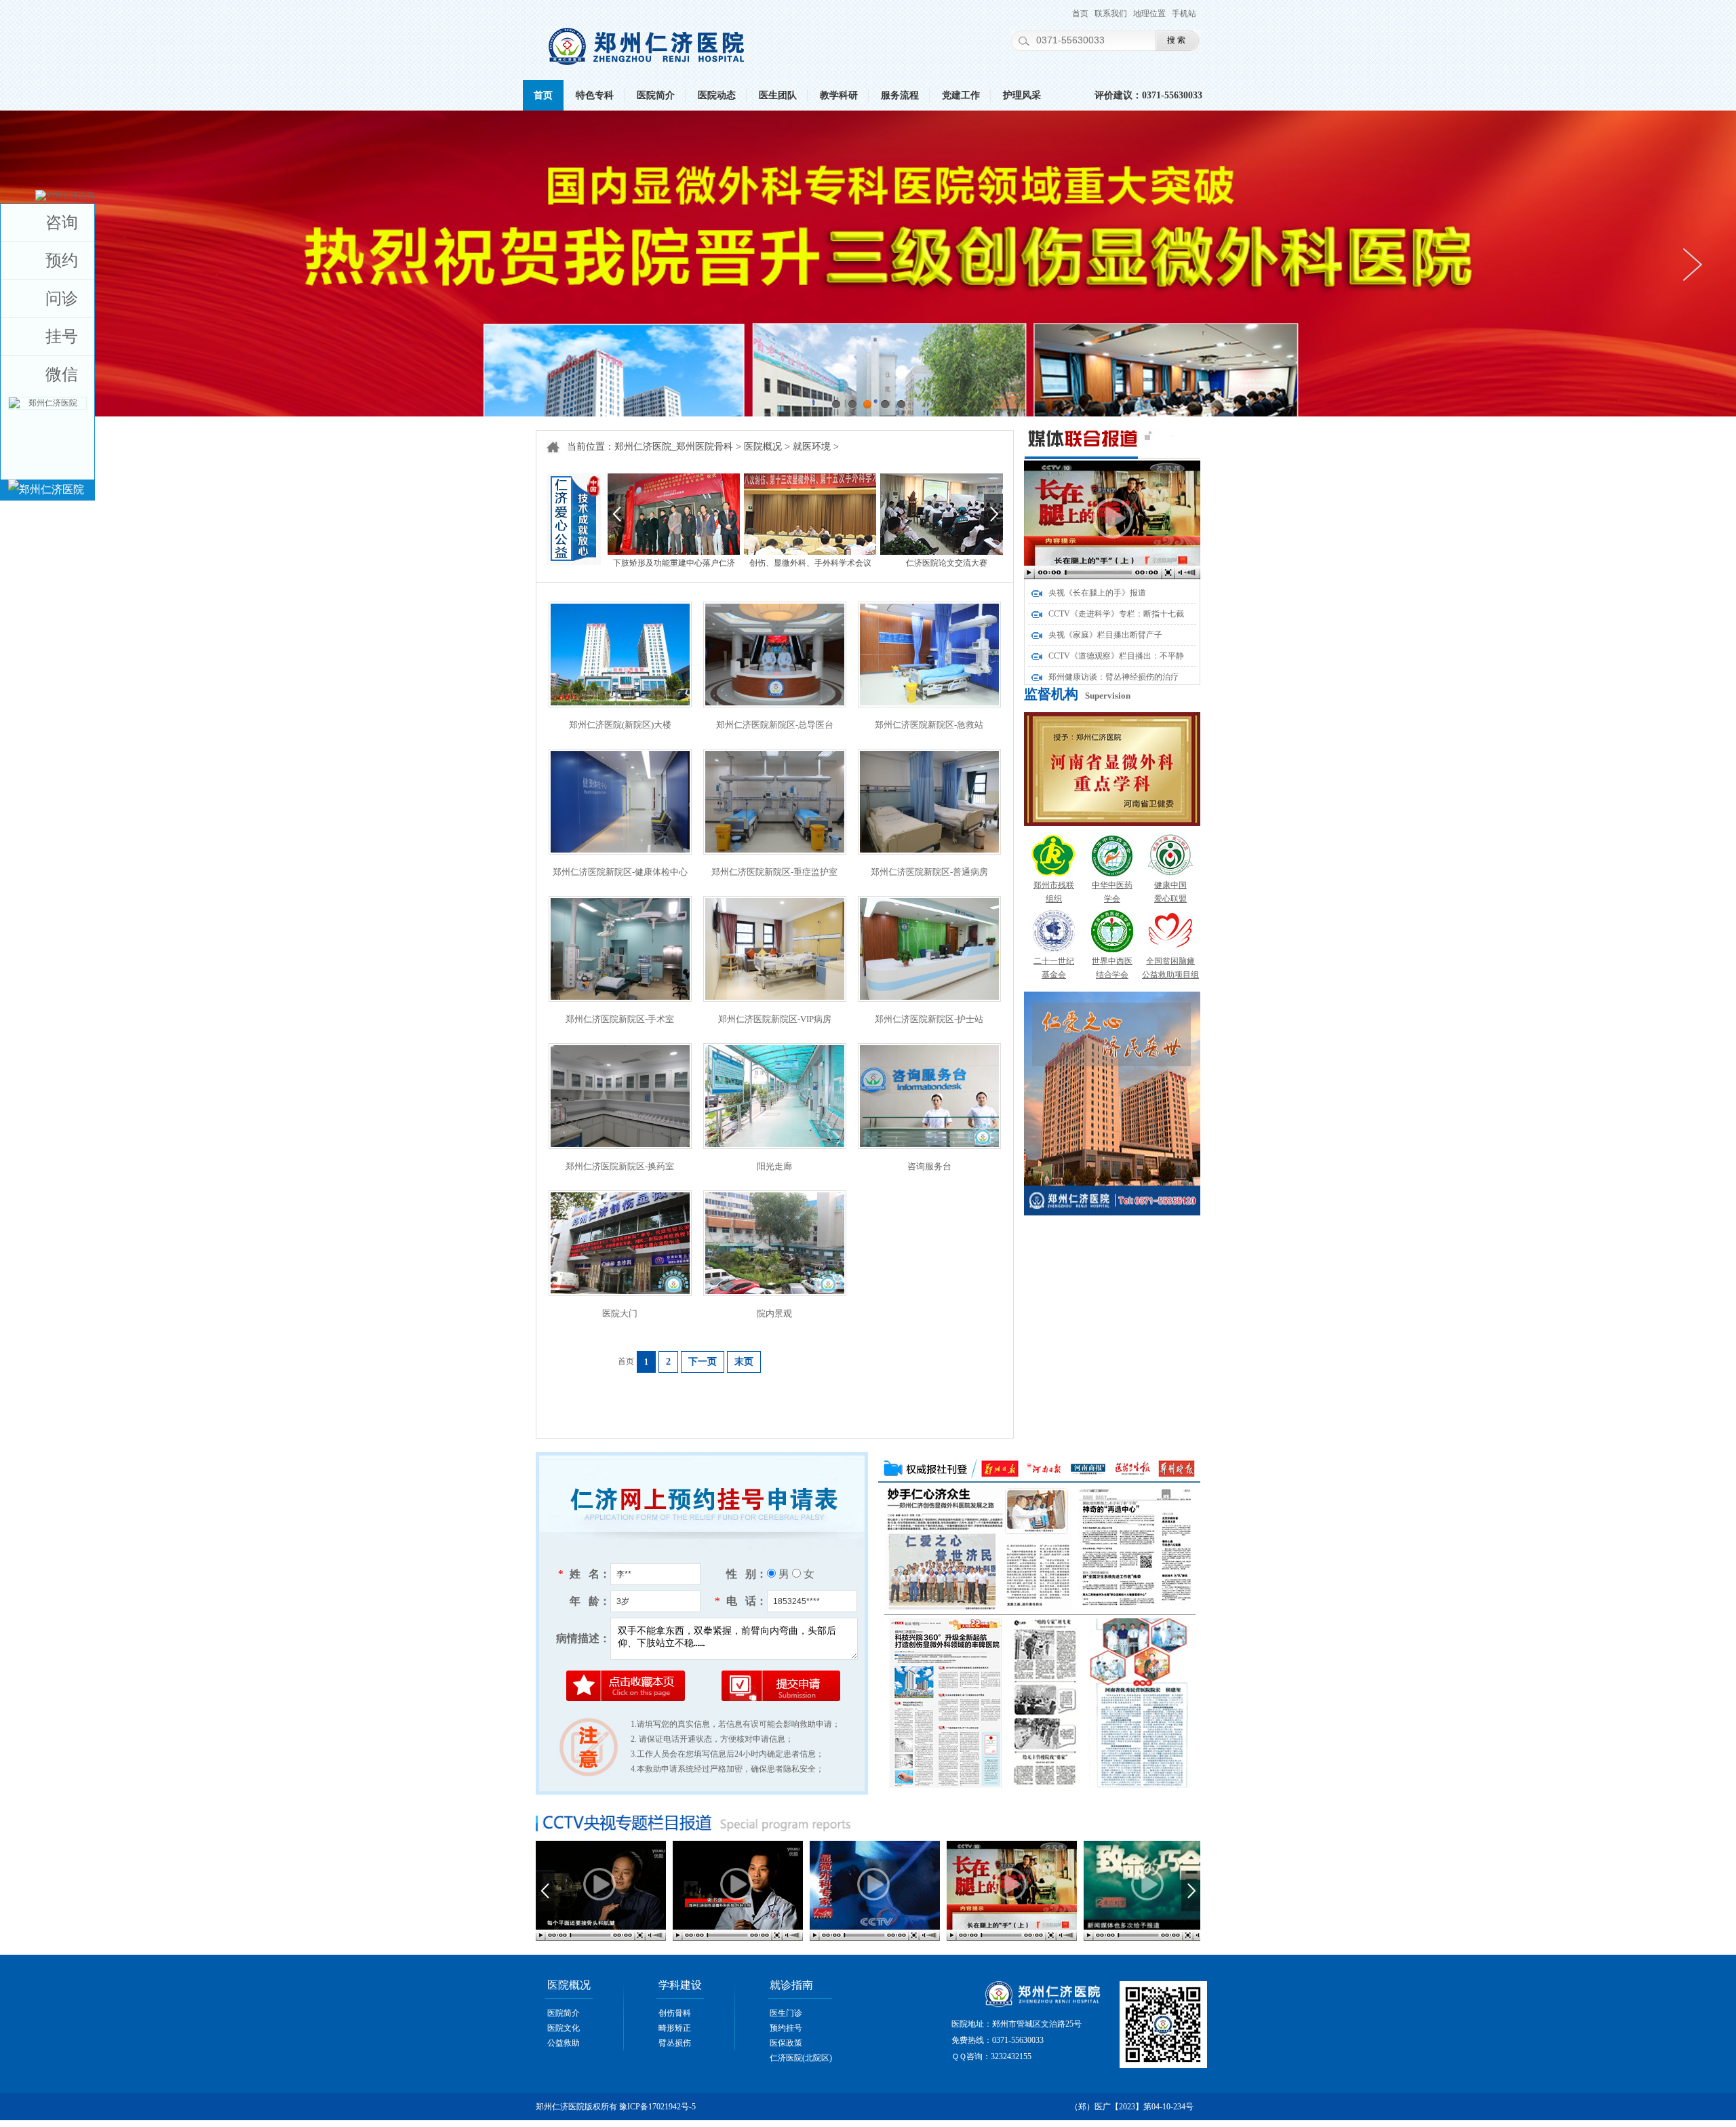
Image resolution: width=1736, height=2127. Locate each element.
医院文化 (564, 2028)
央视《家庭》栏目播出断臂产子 (1105, 635)
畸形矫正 (675, 2028)
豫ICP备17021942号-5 (657, 2107)
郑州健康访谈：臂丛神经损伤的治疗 (1113, 677)
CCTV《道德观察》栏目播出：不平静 (1116, 656)
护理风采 (1022, 95)
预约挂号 (786, 2028)
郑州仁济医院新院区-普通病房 (929, 872)
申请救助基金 (868, 1406)
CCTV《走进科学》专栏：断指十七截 (1116, 614)
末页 (744, 1362)
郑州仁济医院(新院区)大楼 (620, 725)
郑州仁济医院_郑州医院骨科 (674, 447)
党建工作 (961, 95)
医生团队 (778, 95)
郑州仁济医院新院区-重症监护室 (774, 872)
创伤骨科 (675, 2013)
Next (1692, 265)
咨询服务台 (929, 1166)
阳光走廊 (774, 1166)
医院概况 (763, 447)
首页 (1080, 14)
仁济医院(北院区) (801, 2058)
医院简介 (656, 95)
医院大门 (620, 1313)
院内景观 (774, 1313)
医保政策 (786, 2043)
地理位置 (1149, 14)
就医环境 (812, 447)
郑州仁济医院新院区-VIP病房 (775, 1019)
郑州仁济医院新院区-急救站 (929, 725)
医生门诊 (786, 2013)
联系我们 (1111, 14)
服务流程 (900, 95)
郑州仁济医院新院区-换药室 (620, 1166)
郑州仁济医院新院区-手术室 (620, 1019)
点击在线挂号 (700, 1406)
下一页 (703, 1362)
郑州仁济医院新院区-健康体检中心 (620, 872)
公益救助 (564, 2043)
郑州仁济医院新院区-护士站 (929, 1019)
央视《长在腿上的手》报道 (1097, 593)
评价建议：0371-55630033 (1148, 95)
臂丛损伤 (675, 2043)
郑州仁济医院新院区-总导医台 (775, 725)
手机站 (1184, 14)
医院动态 (717, 95)
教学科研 (839, 95)
